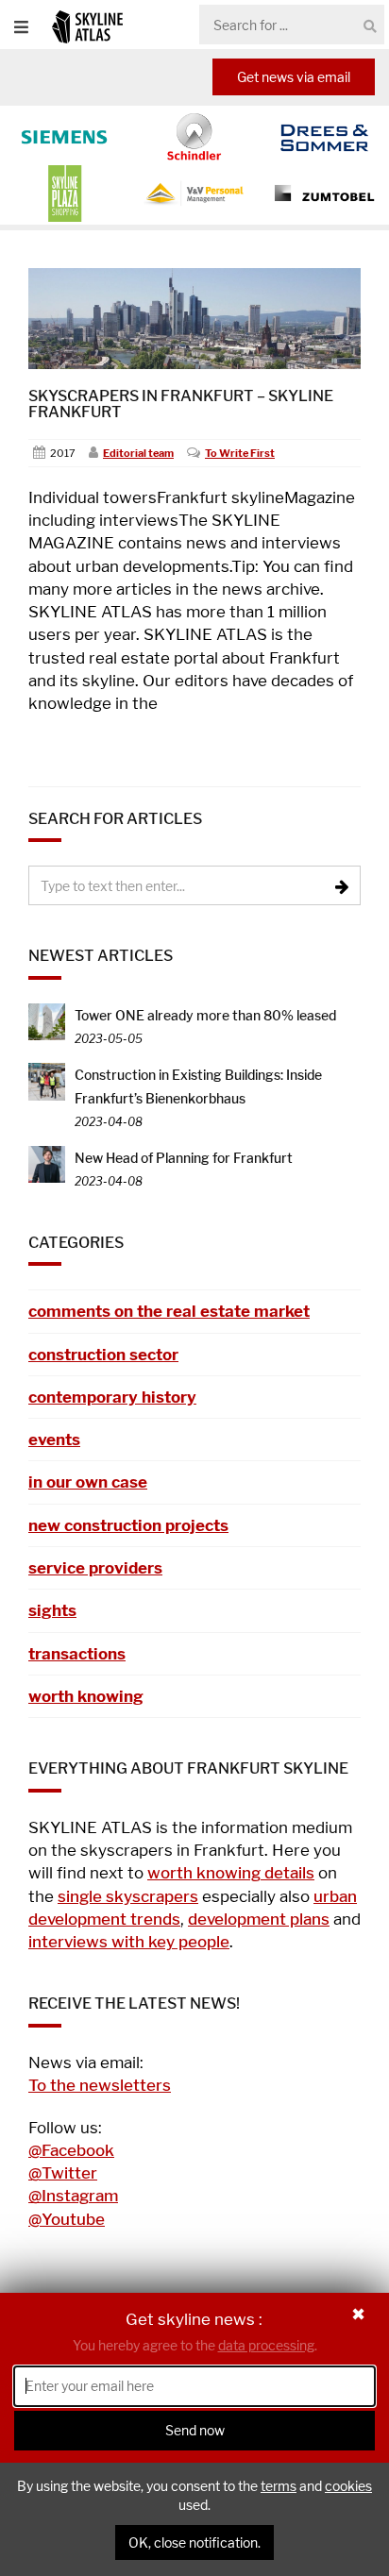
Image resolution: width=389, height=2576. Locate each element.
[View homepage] (87, 25)
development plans (259, 1919)
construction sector (103, 1355)
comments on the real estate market (169, 1311)
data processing (266, 2345)
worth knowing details (231, 1873)
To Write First (240, 453)
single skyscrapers (128, 1896)
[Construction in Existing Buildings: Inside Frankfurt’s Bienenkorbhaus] (47, 1080)
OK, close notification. (194, 2542)
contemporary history (112, 1397)
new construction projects (128, 1525)
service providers (95, 1568)
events (54, 1440)
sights (52, 1610)
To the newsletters (100, 2085)
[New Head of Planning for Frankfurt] (47, 1163)
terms (279, 2486)
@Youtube (67, 2219)
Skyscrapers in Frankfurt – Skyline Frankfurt (181, 404)
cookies (348, 2486)
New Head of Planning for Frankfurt (184, 1158)
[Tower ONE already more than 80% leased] (47, 1020)
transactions (77, 1654)
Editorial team (138, 453)
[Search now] (370, 26)
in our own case (88, 1482)
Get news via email (294, 77)
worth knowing (86, 1696)
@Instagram (73, 2196)
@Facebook (71, 2150)
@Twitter (63, 2173)
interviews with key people (129, 1942)
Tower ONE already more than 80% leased (205, 1015)
